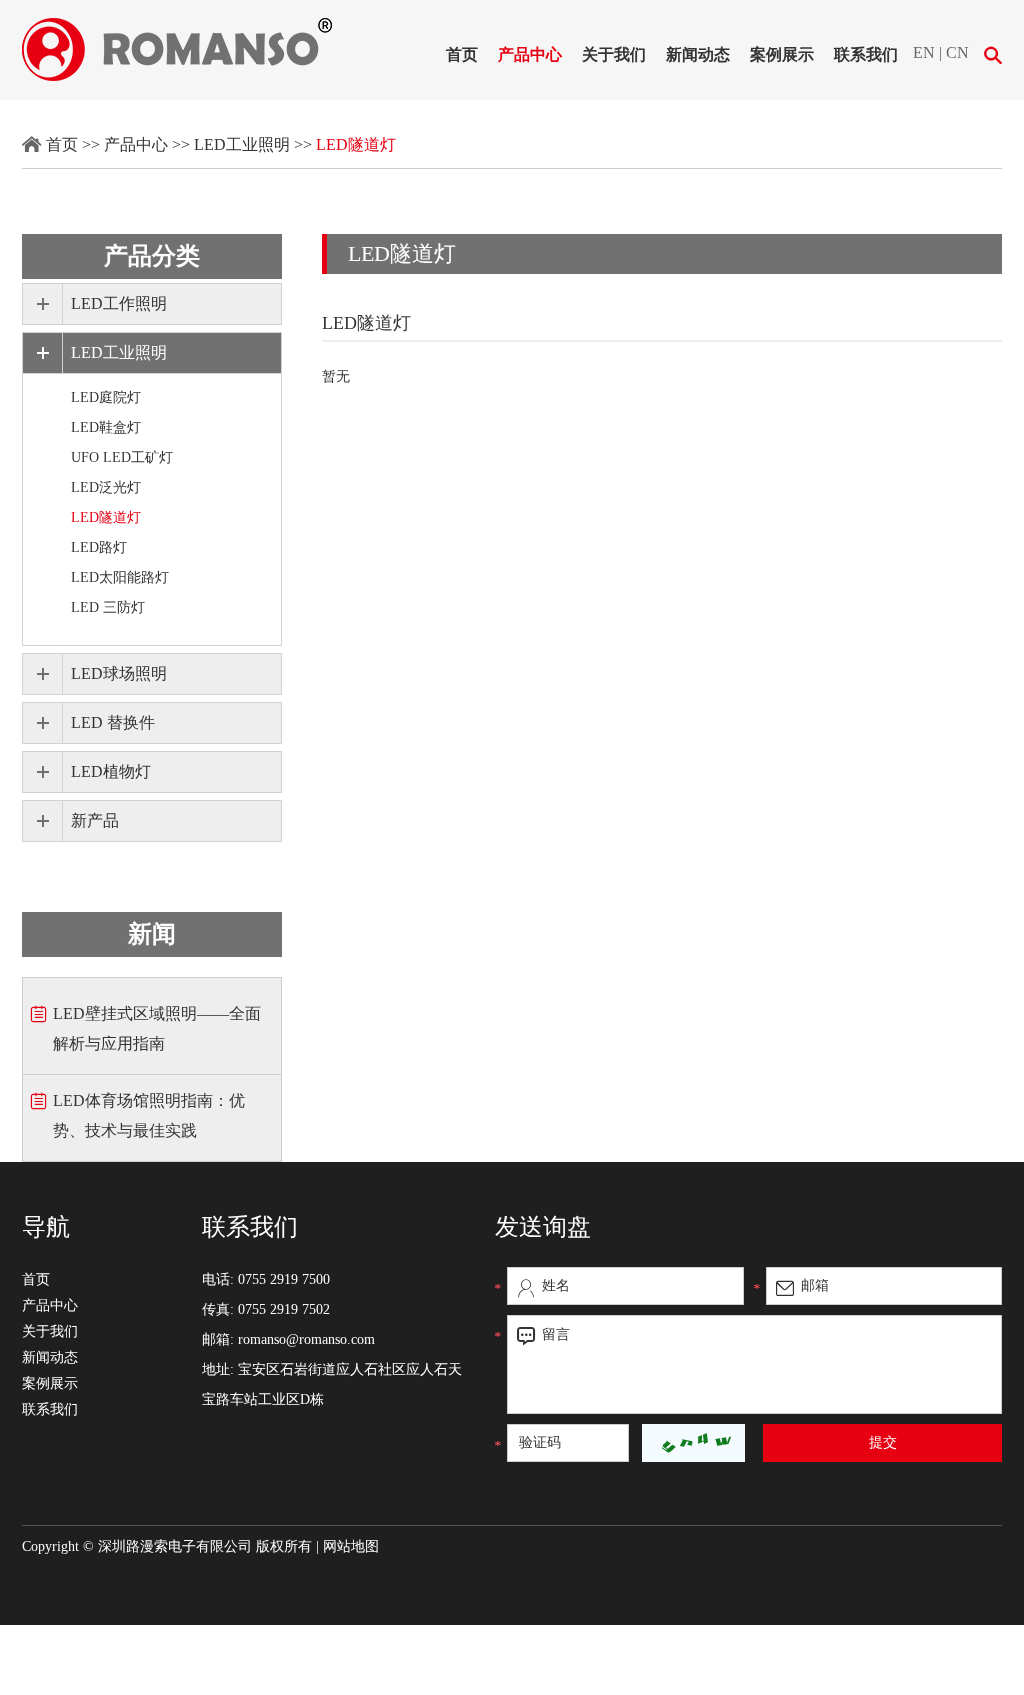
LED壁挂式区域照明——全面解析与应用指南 (157, 1028)
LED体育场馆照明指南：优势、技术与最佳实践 (149, 1115)
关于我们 (614, 54)
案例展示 (782, 54)
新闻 (152, 934)
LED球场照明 (119, 673)
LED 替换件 (113, 722)
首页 (462, 54)
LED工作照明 (119, 303)
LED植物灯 (111, 771)
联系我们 (866, 54)
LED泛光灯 (106, 487)
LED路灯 (99, 547)
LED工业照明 (242, 144)
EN (924, 52)
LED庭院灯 (106, 397)
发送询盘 (543, 1227)
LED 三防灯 (108, 607)
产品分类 (152, 256)
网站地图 (351, 1546)
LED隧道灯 (356, 144)
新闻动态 (698, 54)
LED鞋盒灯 (106, 427)
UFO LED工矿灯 (122, 457)
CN (957, 52)
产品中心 (530, 54)
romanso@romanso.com (306, 1339)
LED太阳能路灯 (120, 577)
